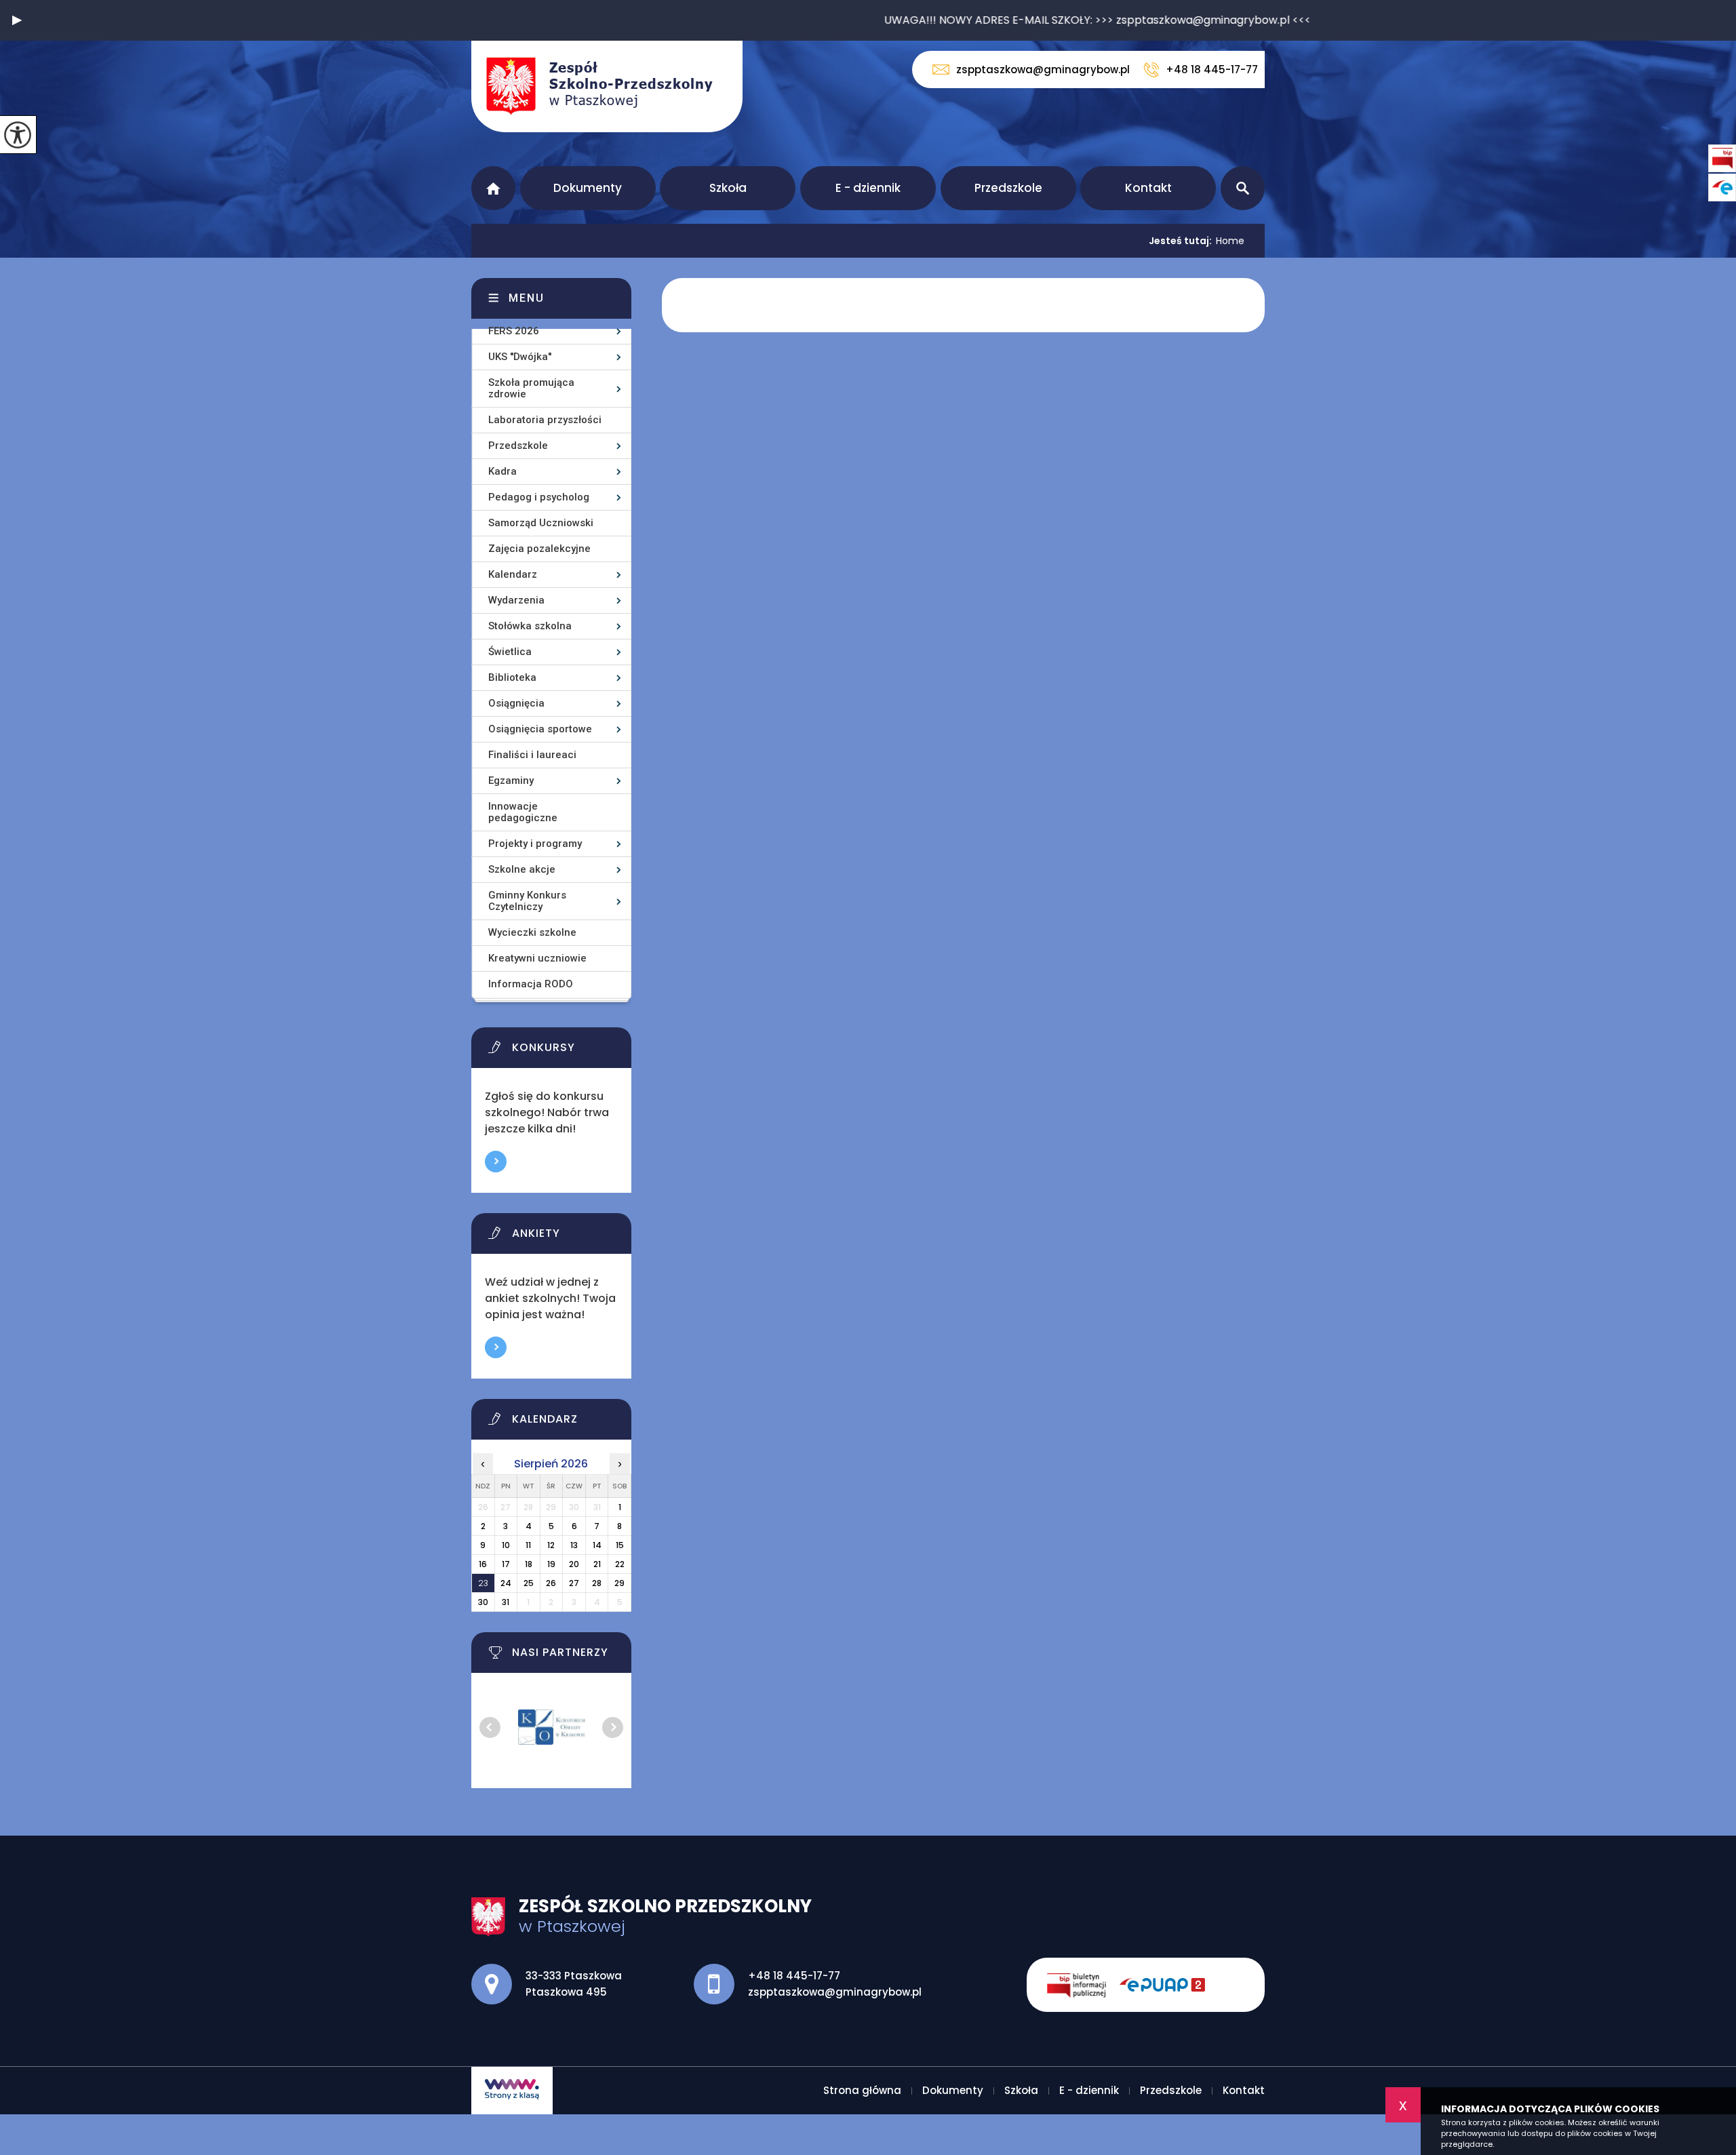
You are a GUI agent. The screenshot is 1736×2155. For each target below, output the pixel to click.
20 (574, 1564)
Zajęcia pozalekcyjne (539, 549)
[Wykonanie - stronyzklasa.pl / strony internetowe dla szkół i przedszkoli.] (512, 2091)
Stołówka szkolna (530, 626)
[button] (17, 20)
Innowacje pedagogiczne (523, 812)
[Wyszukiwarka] (1243, 188)
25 (529, 1583)
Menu (527, 298)
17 (506, 1564)
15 (620, 1545)
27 (574, 1583)
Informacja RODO (531, 984)
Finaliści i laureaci (532, 755)
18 (529, 1564)
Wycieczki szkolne (532, 932)
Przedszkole (1008, 188)
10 (506, 1545)
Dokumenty (588, 188)
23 (483, 1583)
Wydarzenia (516, 600)
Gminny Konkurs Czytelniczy (527, 901)
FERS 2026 (514, 331)
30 (483, 1602)
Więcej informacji (496, 1162)
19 (551, 1564)
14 (597, 1545)
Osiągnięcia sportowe (540, 729)
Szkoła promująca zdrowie (531, 388)
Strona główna (493, 188)
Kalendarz (513, 574)
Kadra (502, 471)
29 (619, 1583)
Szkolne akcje (522, 869)
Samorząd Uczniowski (541, 523)
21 (597, 1564)
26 (551, 1583)
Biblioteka (512, 677)
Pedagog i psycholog (539, 497)
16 (483, 1564)
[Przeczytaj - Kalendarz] (568, 1423)
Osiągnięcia (516, 703)
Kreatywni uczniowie (537, 958)
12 (551, 1545)
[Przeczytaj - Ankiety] (568, 1237)
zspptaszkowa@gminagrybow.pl (1043, 70)
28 (597, 1583)
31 (506, 1602)
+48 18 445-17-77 (1212, 70)
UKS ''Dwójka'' (520, 357)
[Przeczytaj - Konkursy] (568, 1051)
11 (528, 1545)
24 (506, 1583)
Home (1230, 241)
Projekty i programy (535, 844)
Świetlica (510, 652)
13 (574, 1545)
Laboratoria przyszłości (545, 420)
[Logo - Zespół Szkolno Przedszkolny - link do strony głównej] (607, 86)
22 (620, 1564)
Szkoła (728, 188)
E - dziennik (868, 188)
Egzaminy (511, 780)
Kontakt (1148, 188)
